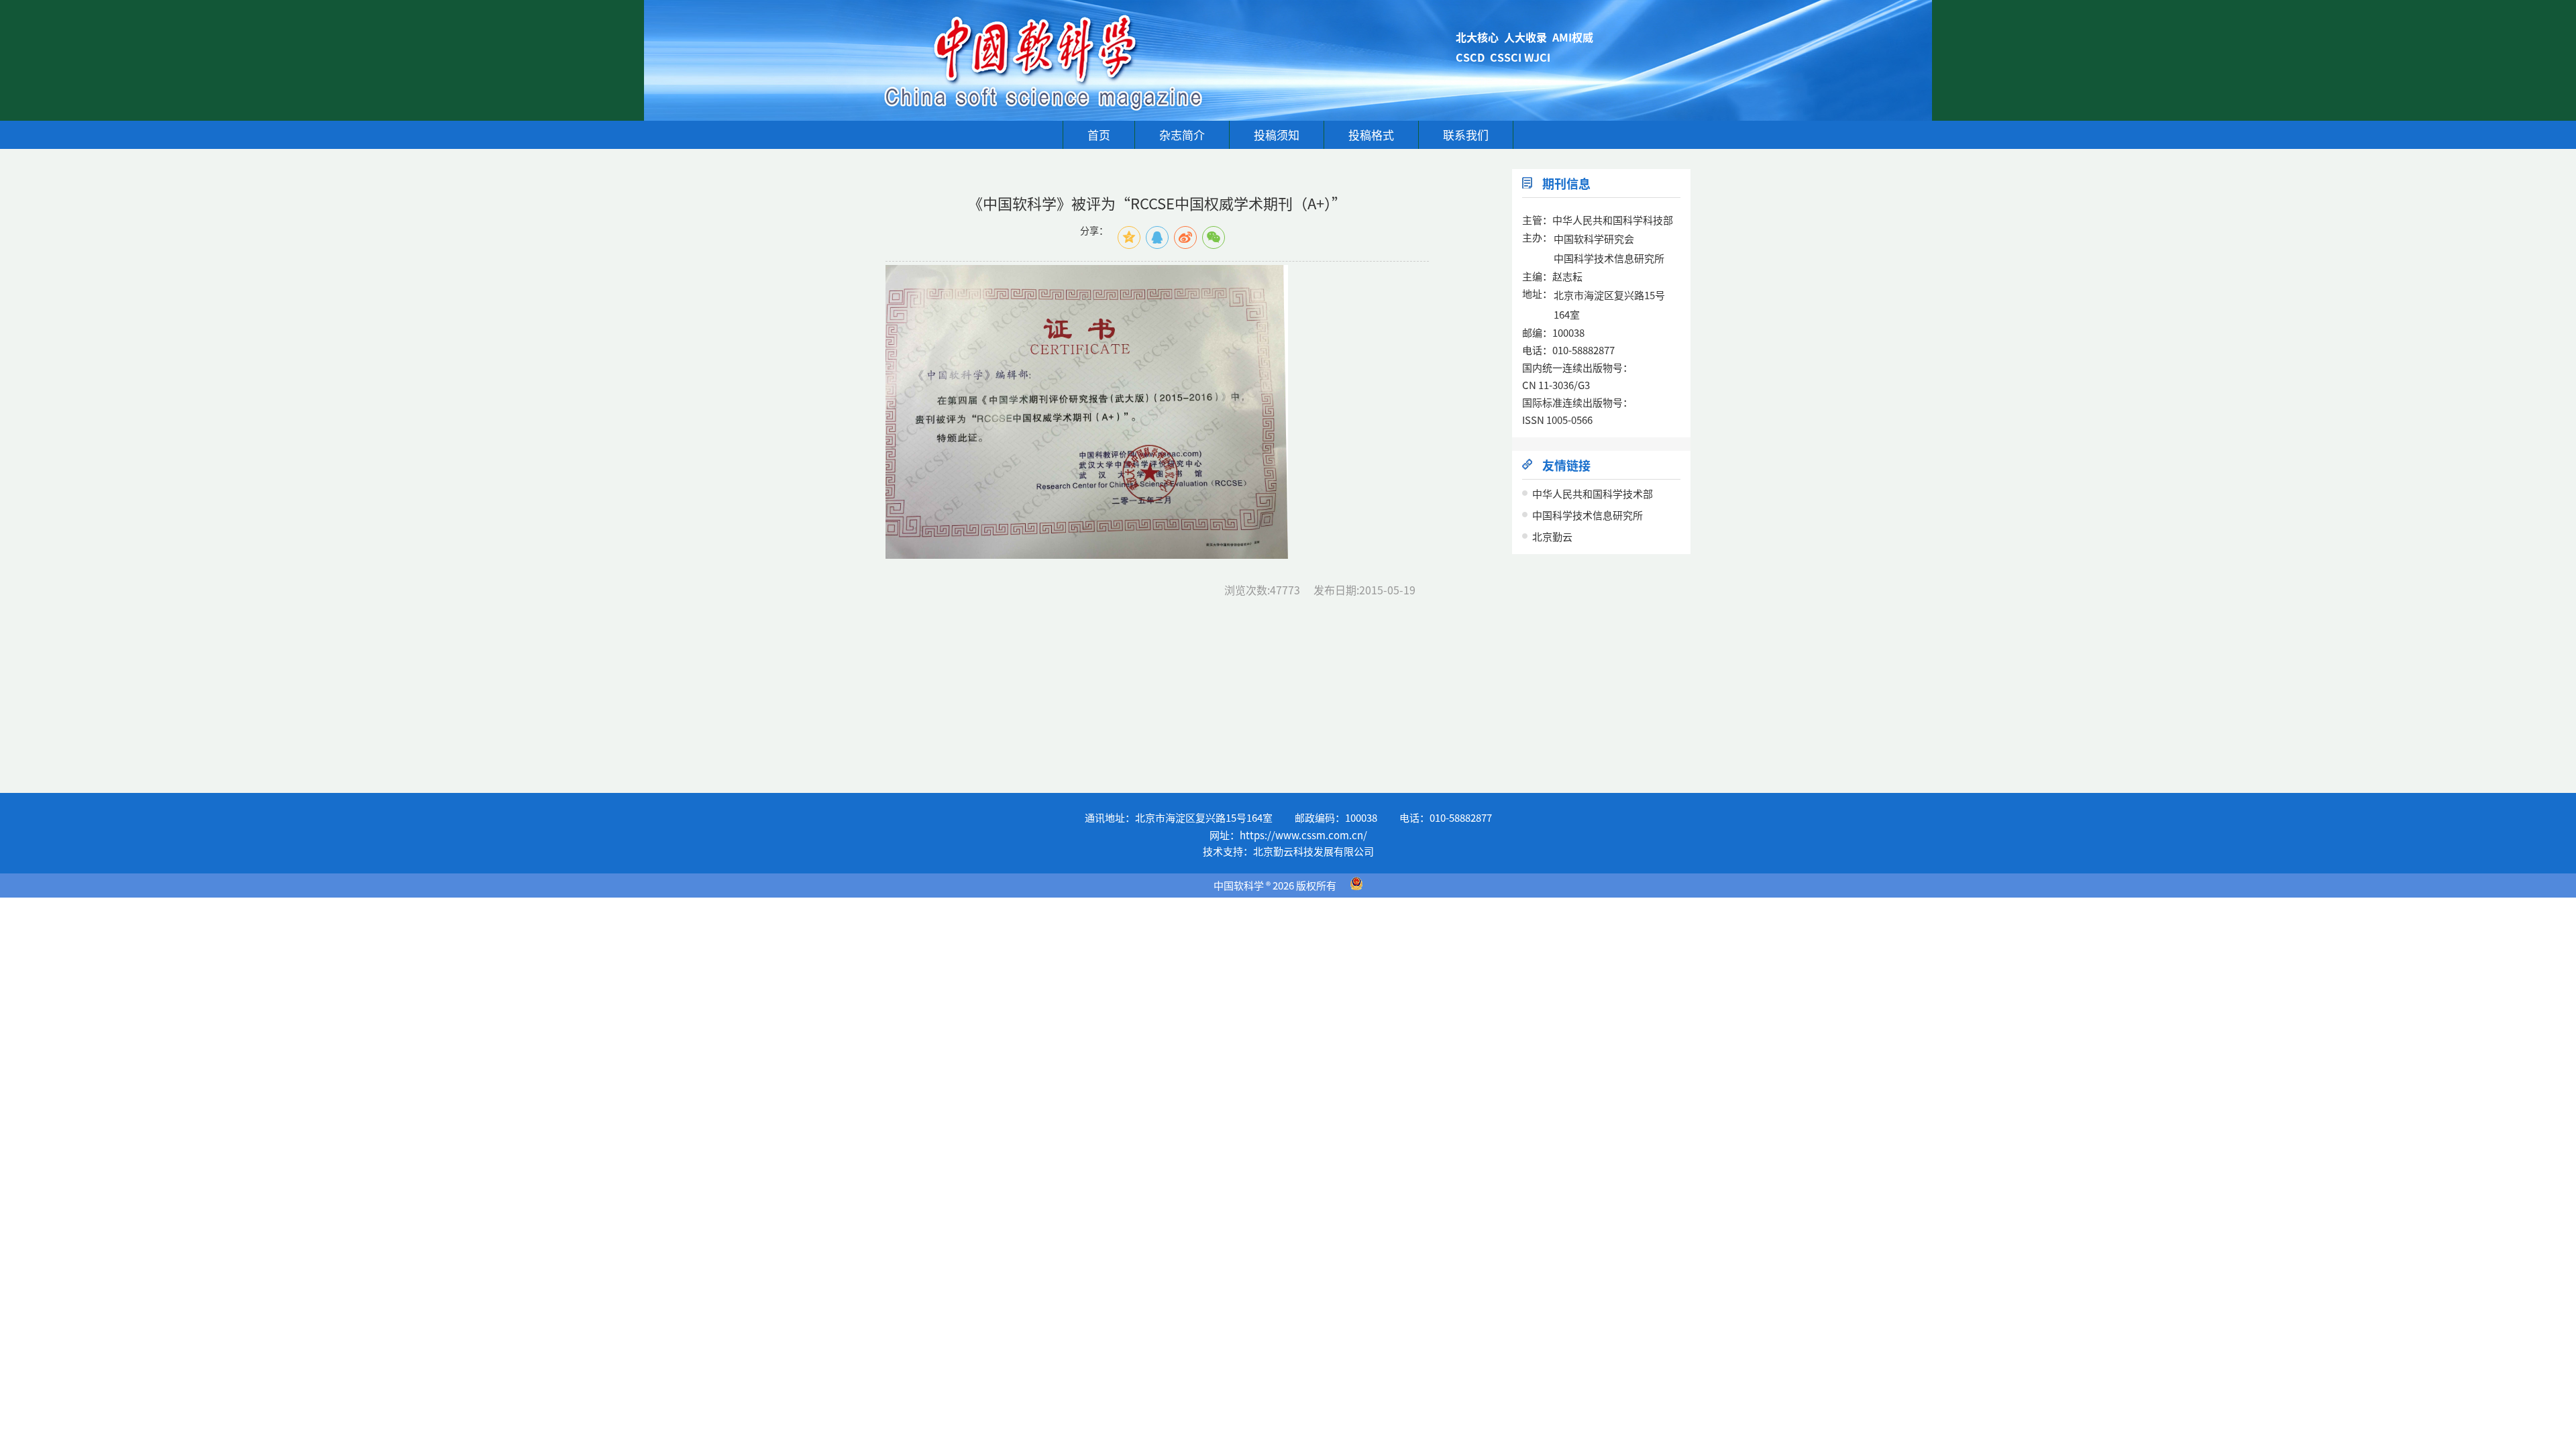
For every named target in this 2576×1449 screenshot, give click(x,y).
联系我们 (1466, 135)
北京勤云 (1552, 536)
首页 (1099, 135)
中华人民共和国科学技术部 (1593, 493)
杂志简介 (1182, 135)
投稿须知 (1277, 135)
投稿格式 (1371, 135)
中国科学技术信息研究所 (1588, 515)
